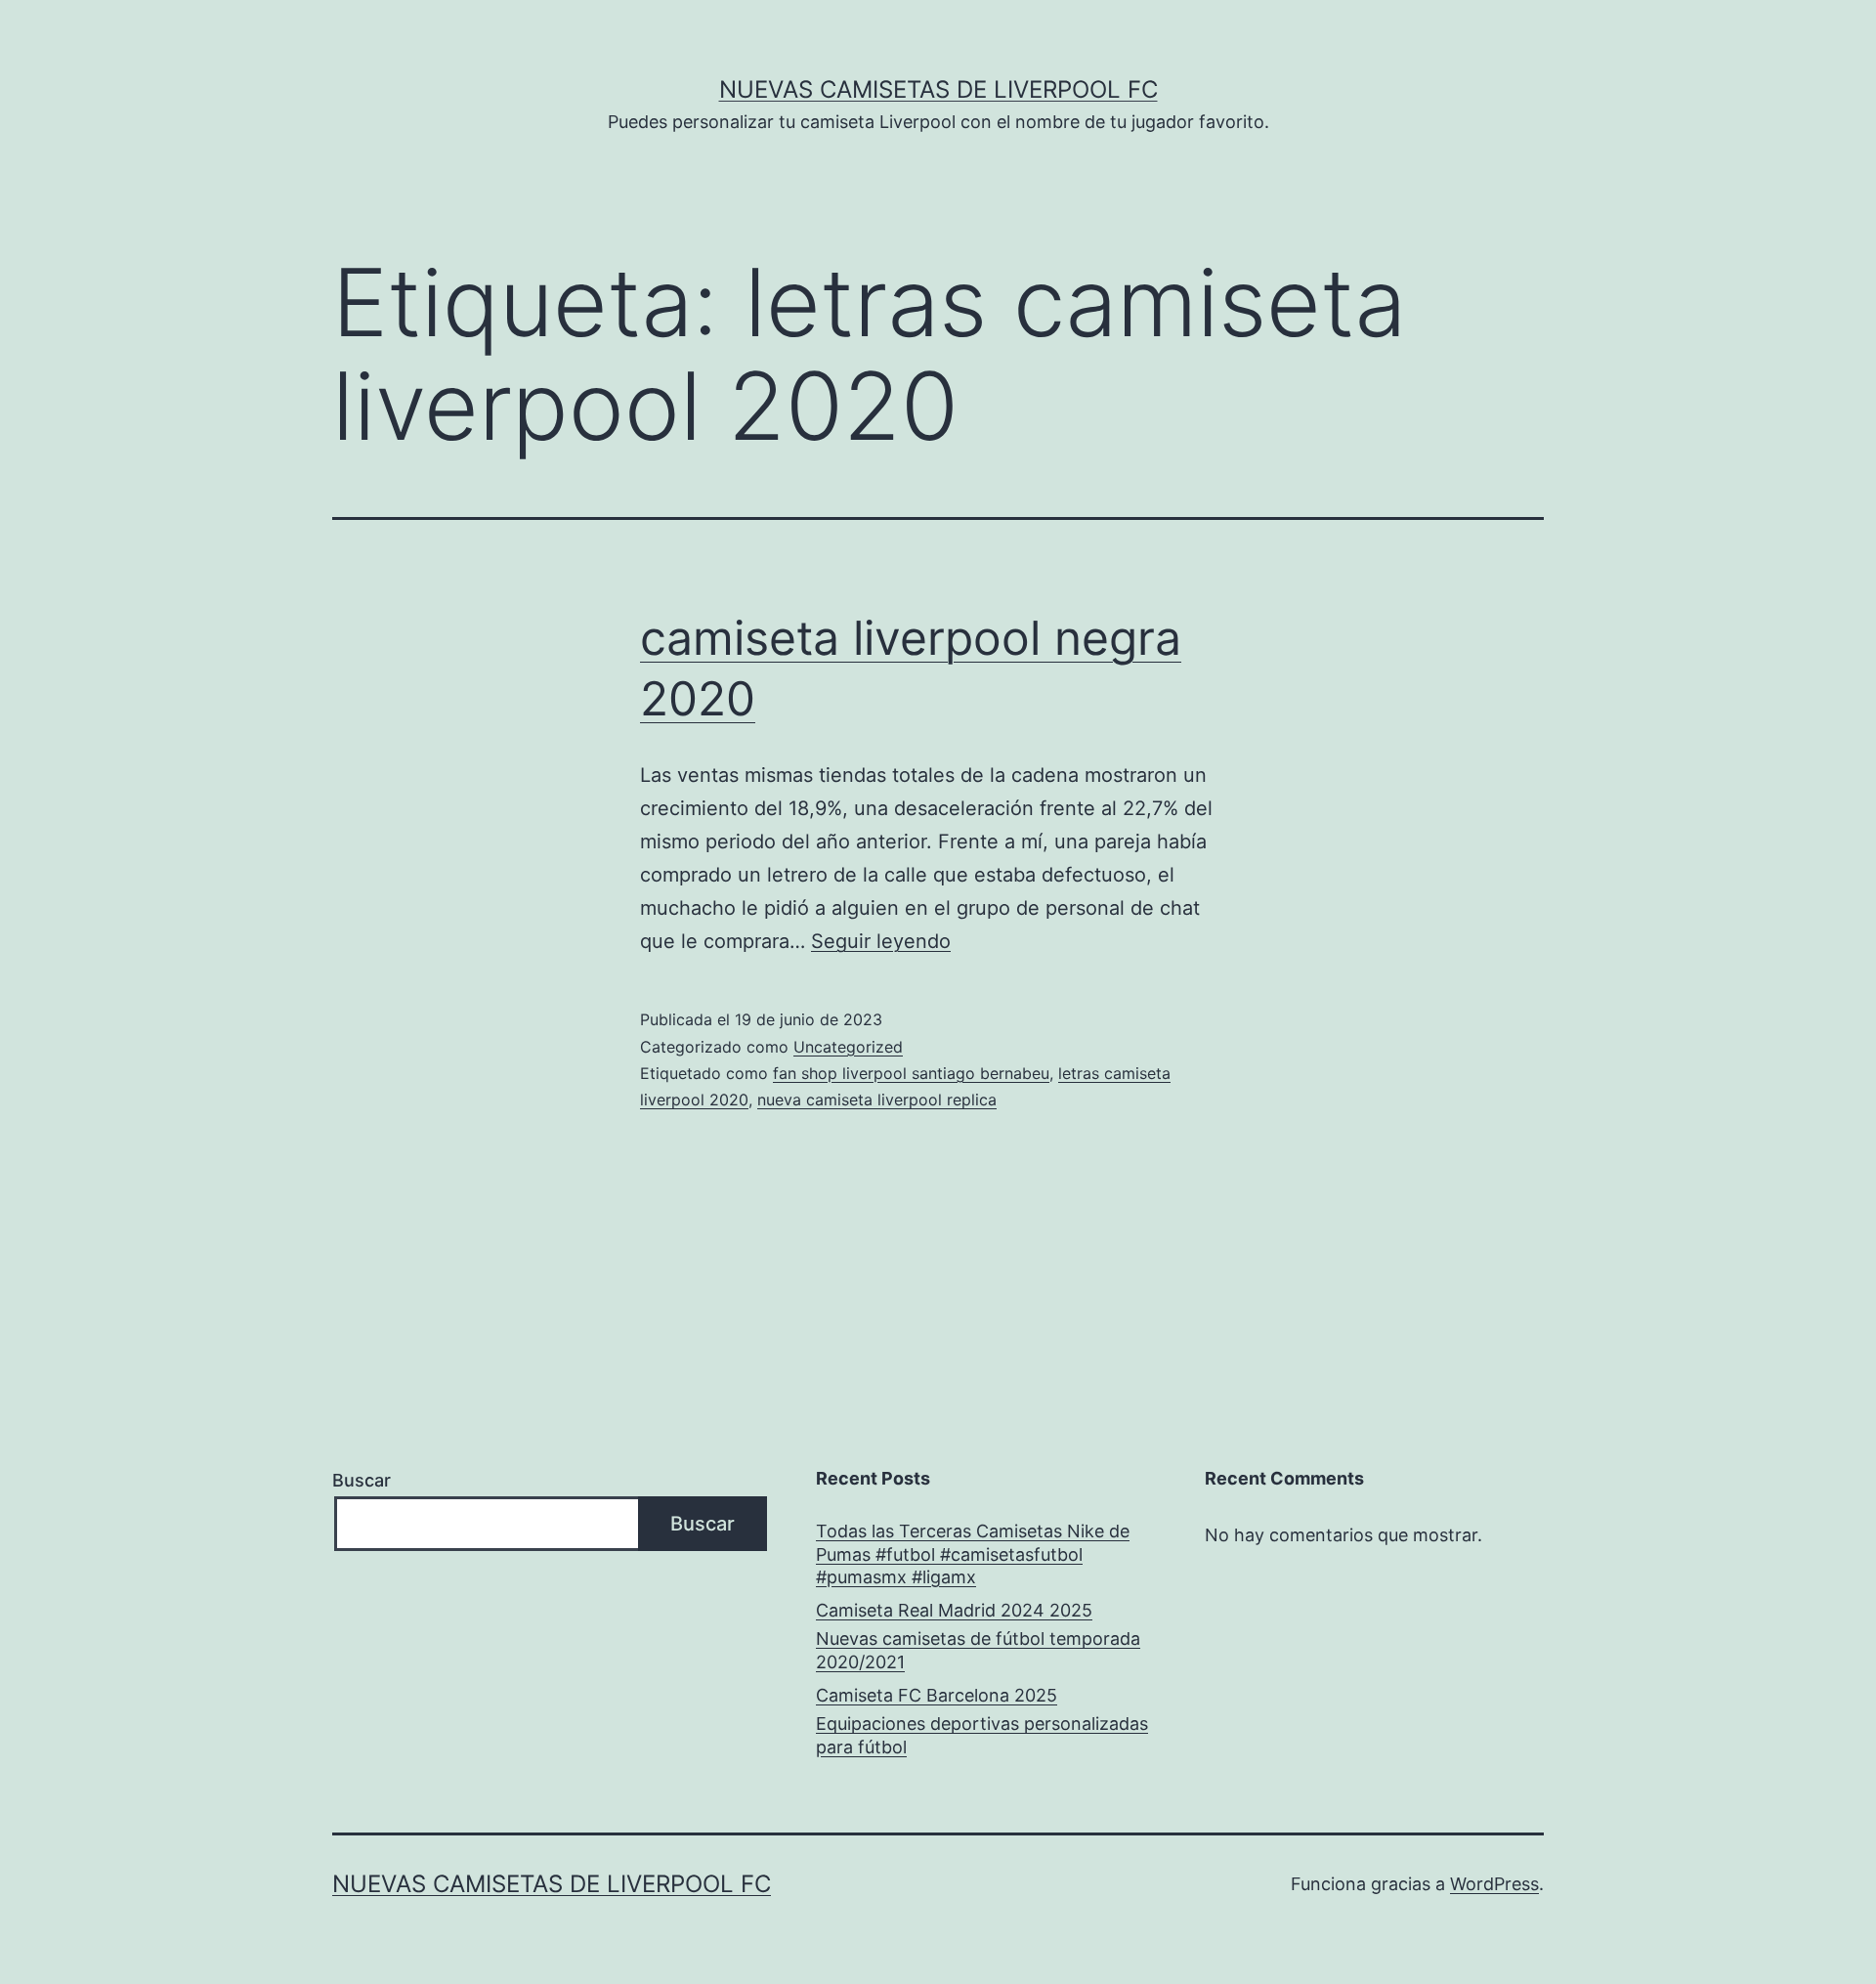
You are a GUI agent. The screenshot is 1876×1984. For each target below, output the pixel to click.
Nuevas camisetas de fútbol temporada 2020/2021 (978, 1650)
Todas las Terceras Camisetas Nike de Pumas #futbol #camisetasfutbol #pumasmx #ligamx (973, 1554)
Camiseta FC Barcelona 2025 (937, 1695)
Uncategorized (848, 1047)
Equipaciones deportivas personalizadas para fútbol (982, 1735)
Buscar (362, 1480)
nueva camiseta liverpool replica (877, 1100)
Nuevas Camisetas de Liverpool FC (938, 89)
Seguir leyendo (881, 941)
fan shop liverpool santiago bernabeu (911, 1073)
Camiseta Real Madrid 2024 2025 (954, 1610)
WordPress (1494, 1884)
